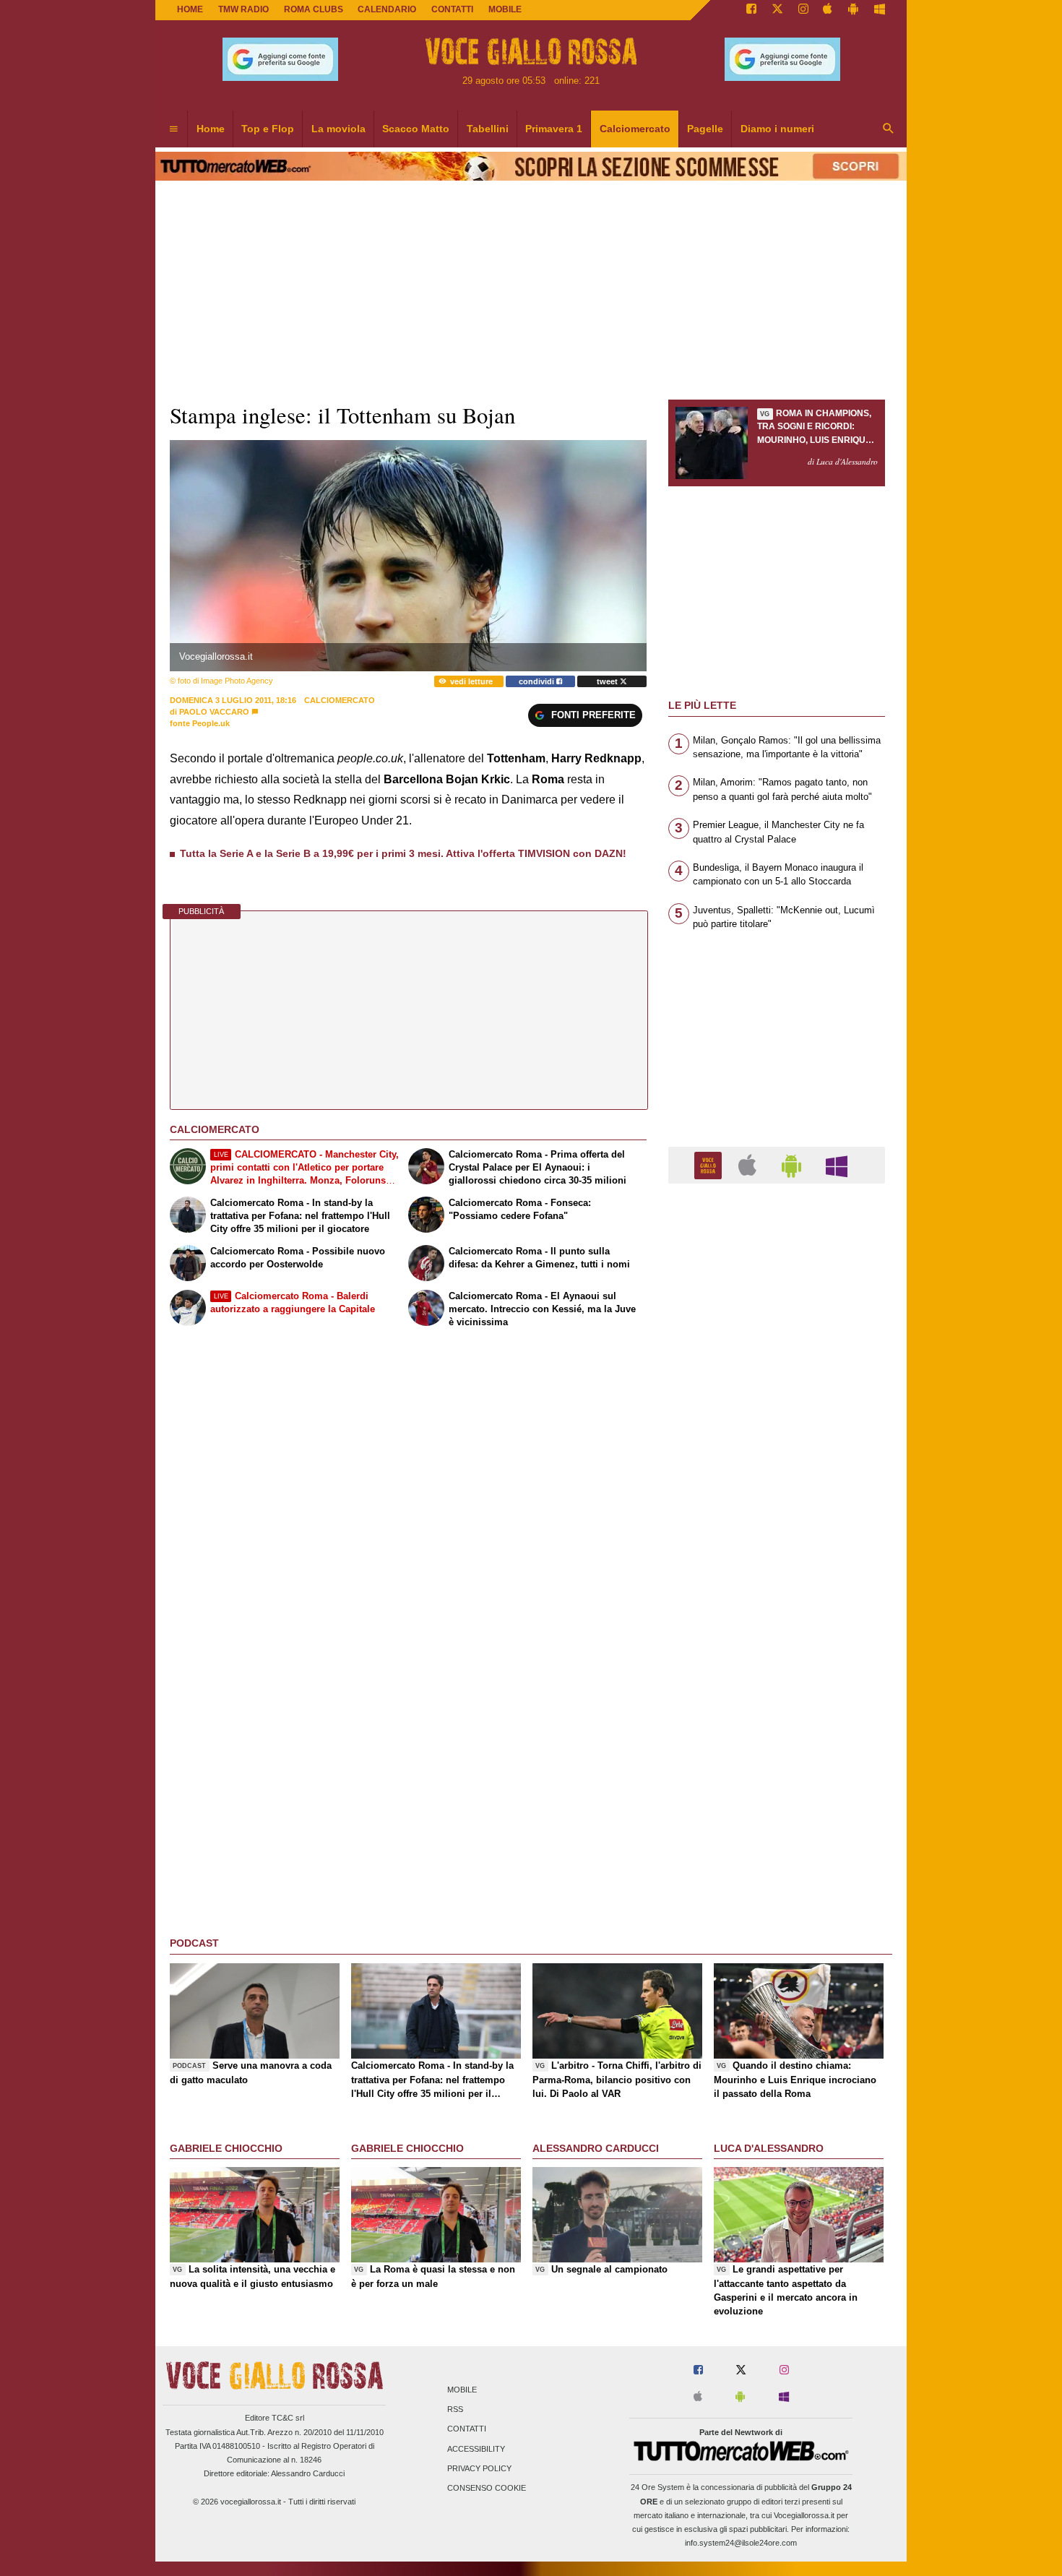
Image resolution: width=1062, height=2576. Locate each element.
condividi (538, 681)
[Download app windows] (880, 10)
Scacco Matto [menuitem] (416, 129)
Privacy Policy (479, 2468)
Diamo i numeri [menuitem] (777, 129)
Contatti (467, 2429)
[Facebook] (751, 10)
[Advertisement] (777, 1755)
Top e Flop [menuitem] (268, 129)
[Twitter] (777, 10)
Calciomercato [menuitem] (635, 129)
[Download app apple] (828, 10)
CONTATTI (452, 9)
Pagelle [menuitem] (705, 129)
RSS (455, 2410)
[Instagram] (803, 10)
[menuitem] (173, 129)
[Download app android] (853, 10)
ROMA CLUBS (314, 9)
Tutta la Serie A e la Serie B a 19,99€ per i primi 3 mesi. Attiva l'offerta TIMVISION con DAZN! (403, 853)
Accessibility (476, 2449)
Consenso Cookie (487, 2488)
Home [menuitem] (211, 129)
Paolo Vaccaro (214, 712)
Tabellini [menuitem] (488, 129)
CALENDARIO (387, 9)
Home (190, 9)
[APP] (710, 1164)
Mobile (462, 2390)
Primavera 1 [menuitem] (554, 129)
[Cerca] (889, 129)
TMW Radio (243, 9)
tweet (608, 681)
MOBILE (505, 9)
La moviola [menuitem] (338, 129)
